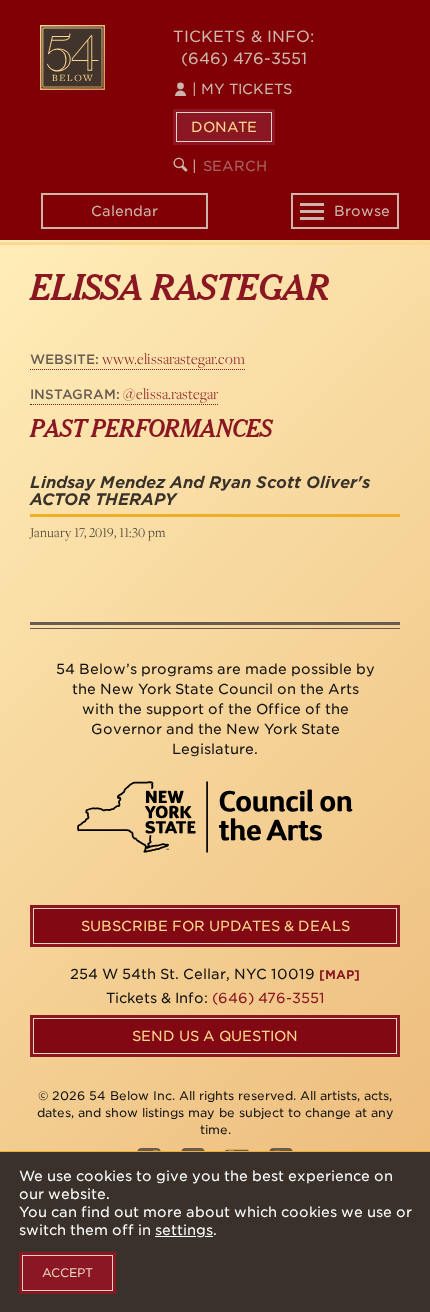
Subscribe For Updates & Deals (215, 926)
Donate (224, 127)
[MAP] (339, 974)
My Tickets (242, 89)
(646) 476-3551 (244, 58)
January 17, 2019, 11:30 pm (97, 532)
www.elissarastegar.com (137, 358)
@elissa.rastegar (124, 393)
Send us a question (215, 1036)
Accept (67, 1272)
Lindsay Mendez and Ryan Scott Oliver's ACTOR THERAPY (200, 491)
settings (184, 1230)
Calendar (124, 211)
